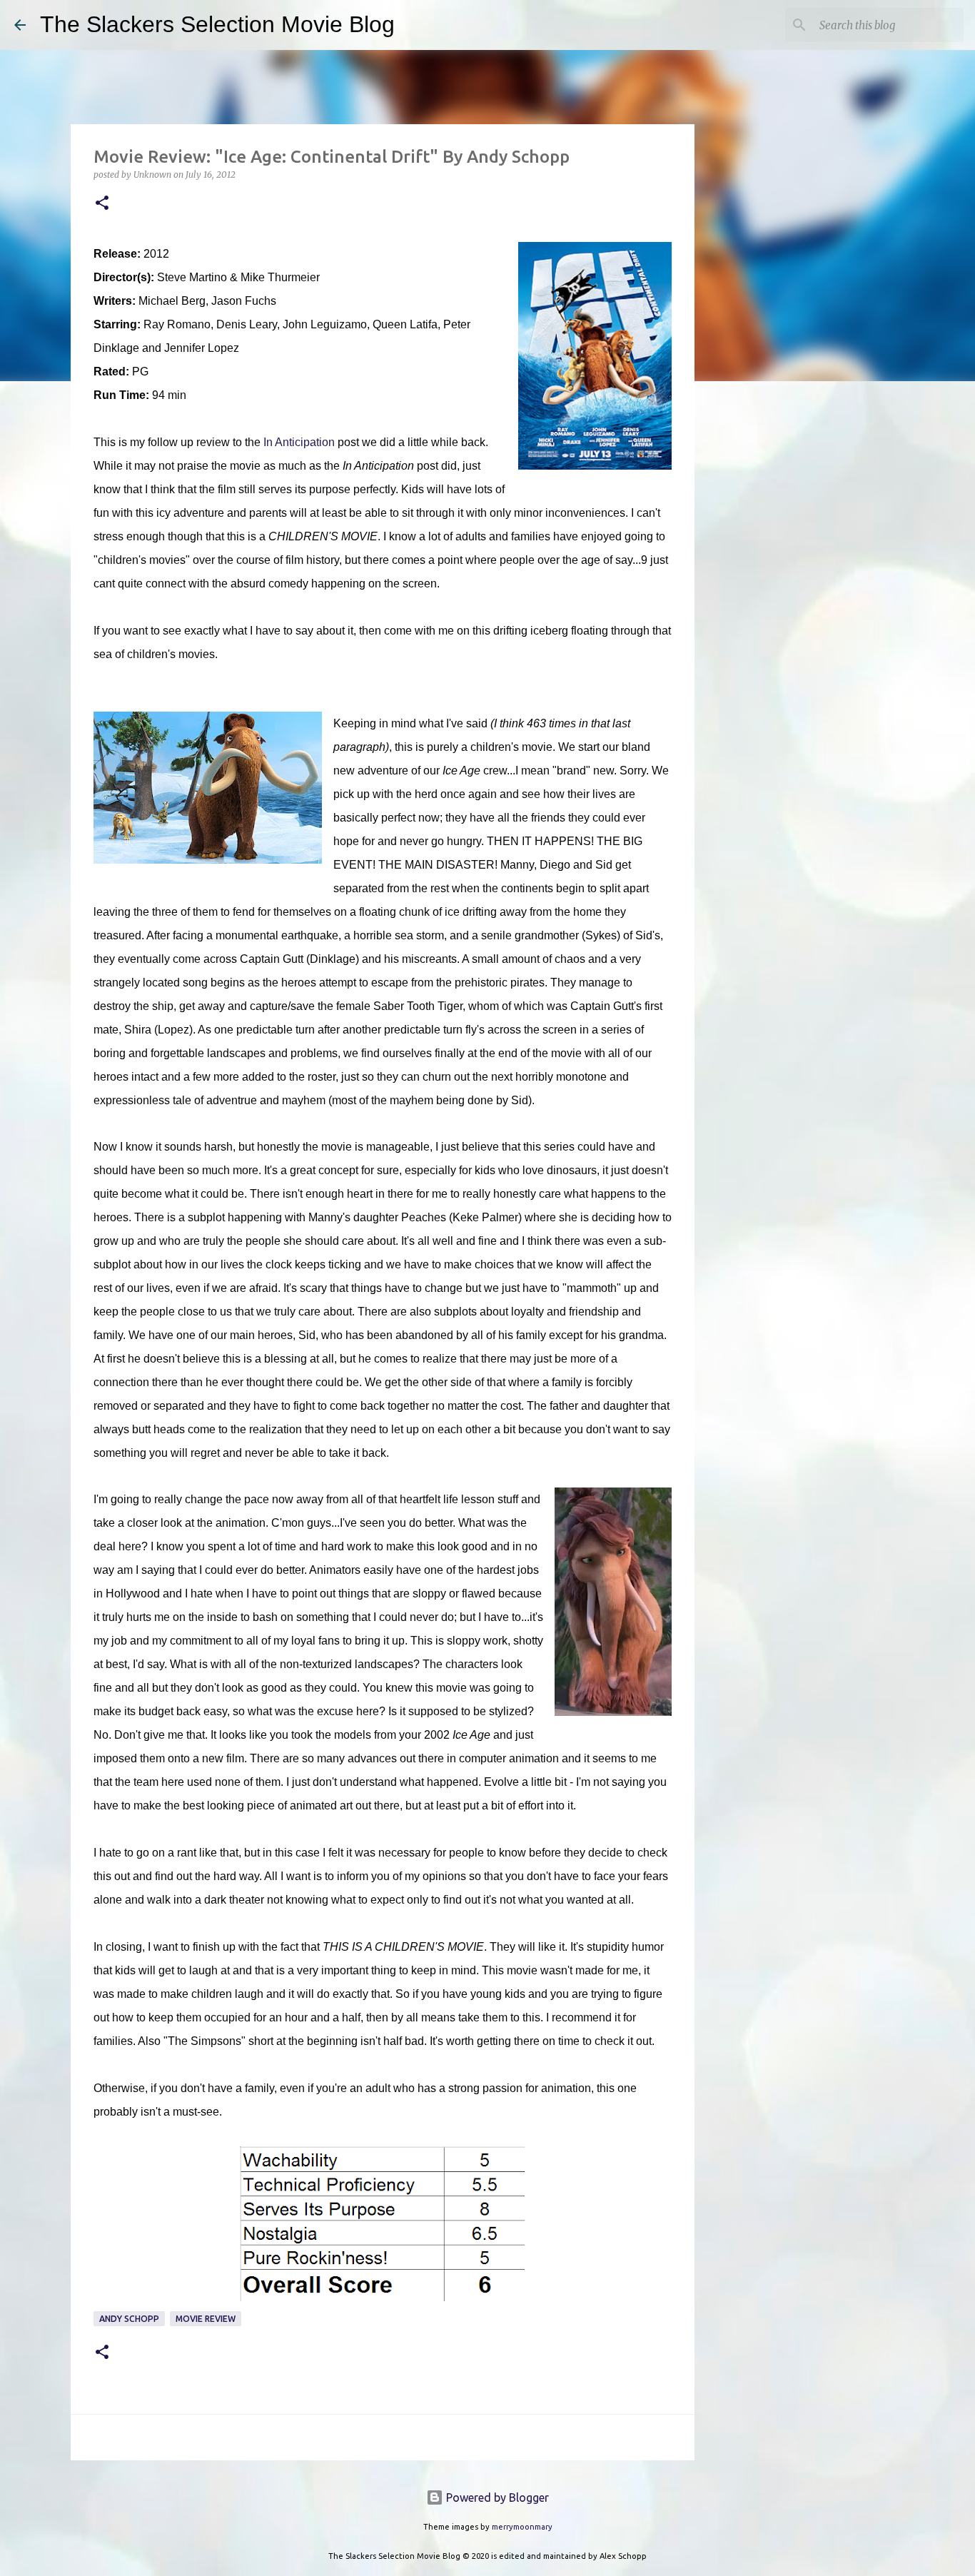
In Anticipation (299, 442)
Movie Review (206, 2319)
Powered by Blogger (496, 2497)
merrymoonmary (522, 2527)
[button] (102, 204)
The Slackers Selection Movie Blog (217, 24)
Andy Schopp (129, 2319)
